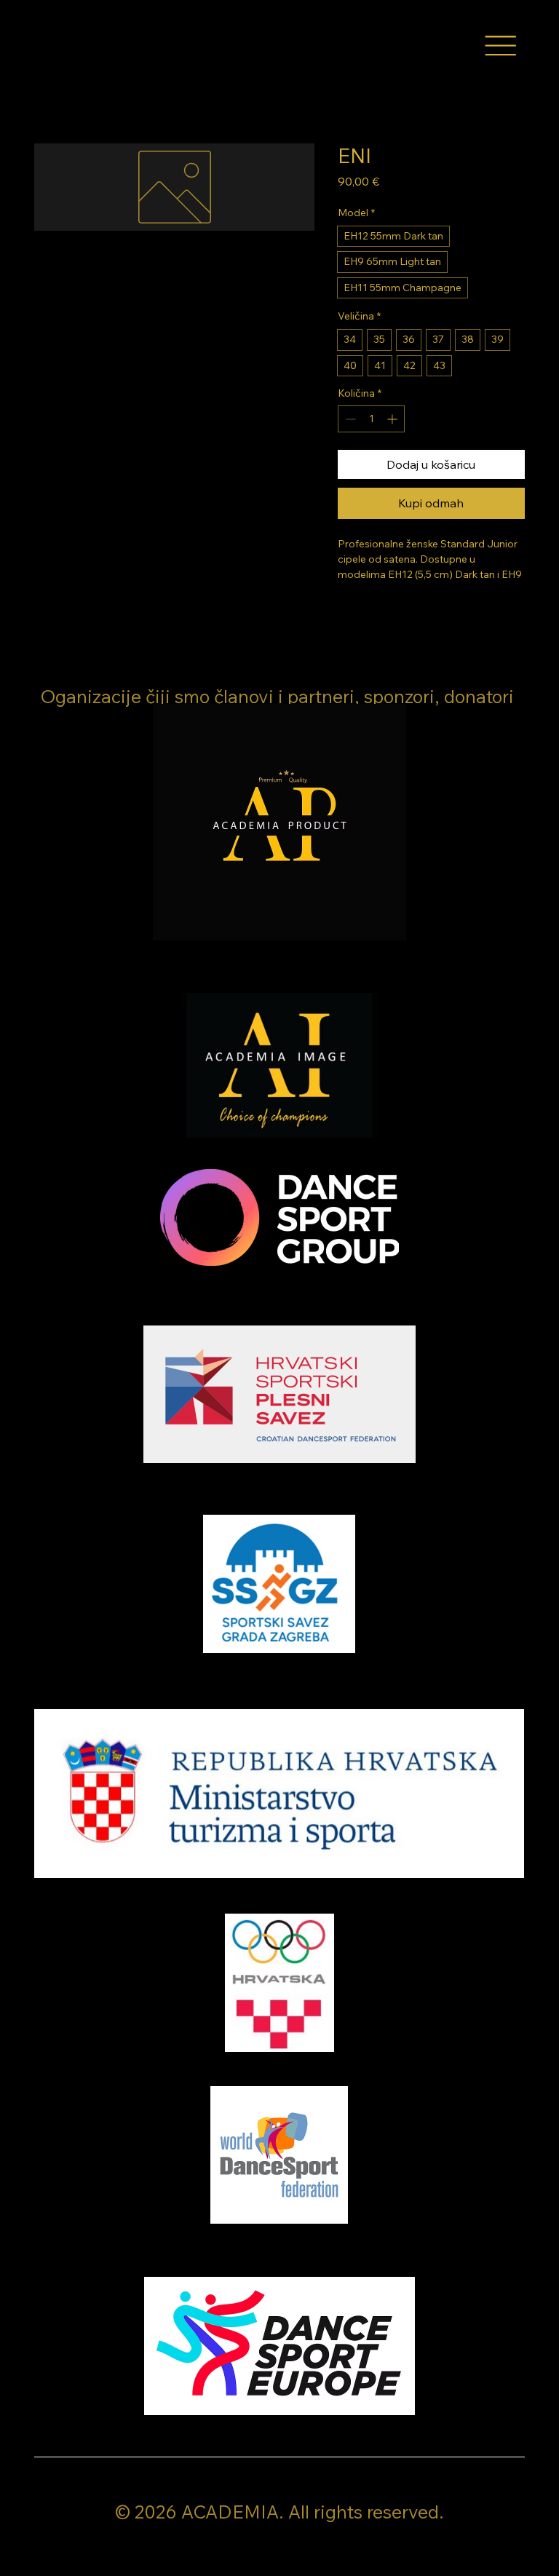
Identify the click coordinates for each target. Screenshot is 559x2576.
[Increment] (393, 419)
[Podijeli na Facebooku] (347, 614)
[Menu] (500, 46)
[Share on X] (430, 614)
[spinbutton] (371, 419)
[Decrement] (349, 419)
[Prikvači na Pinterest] (375, 614)
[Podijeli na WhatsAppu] (403, 614)
